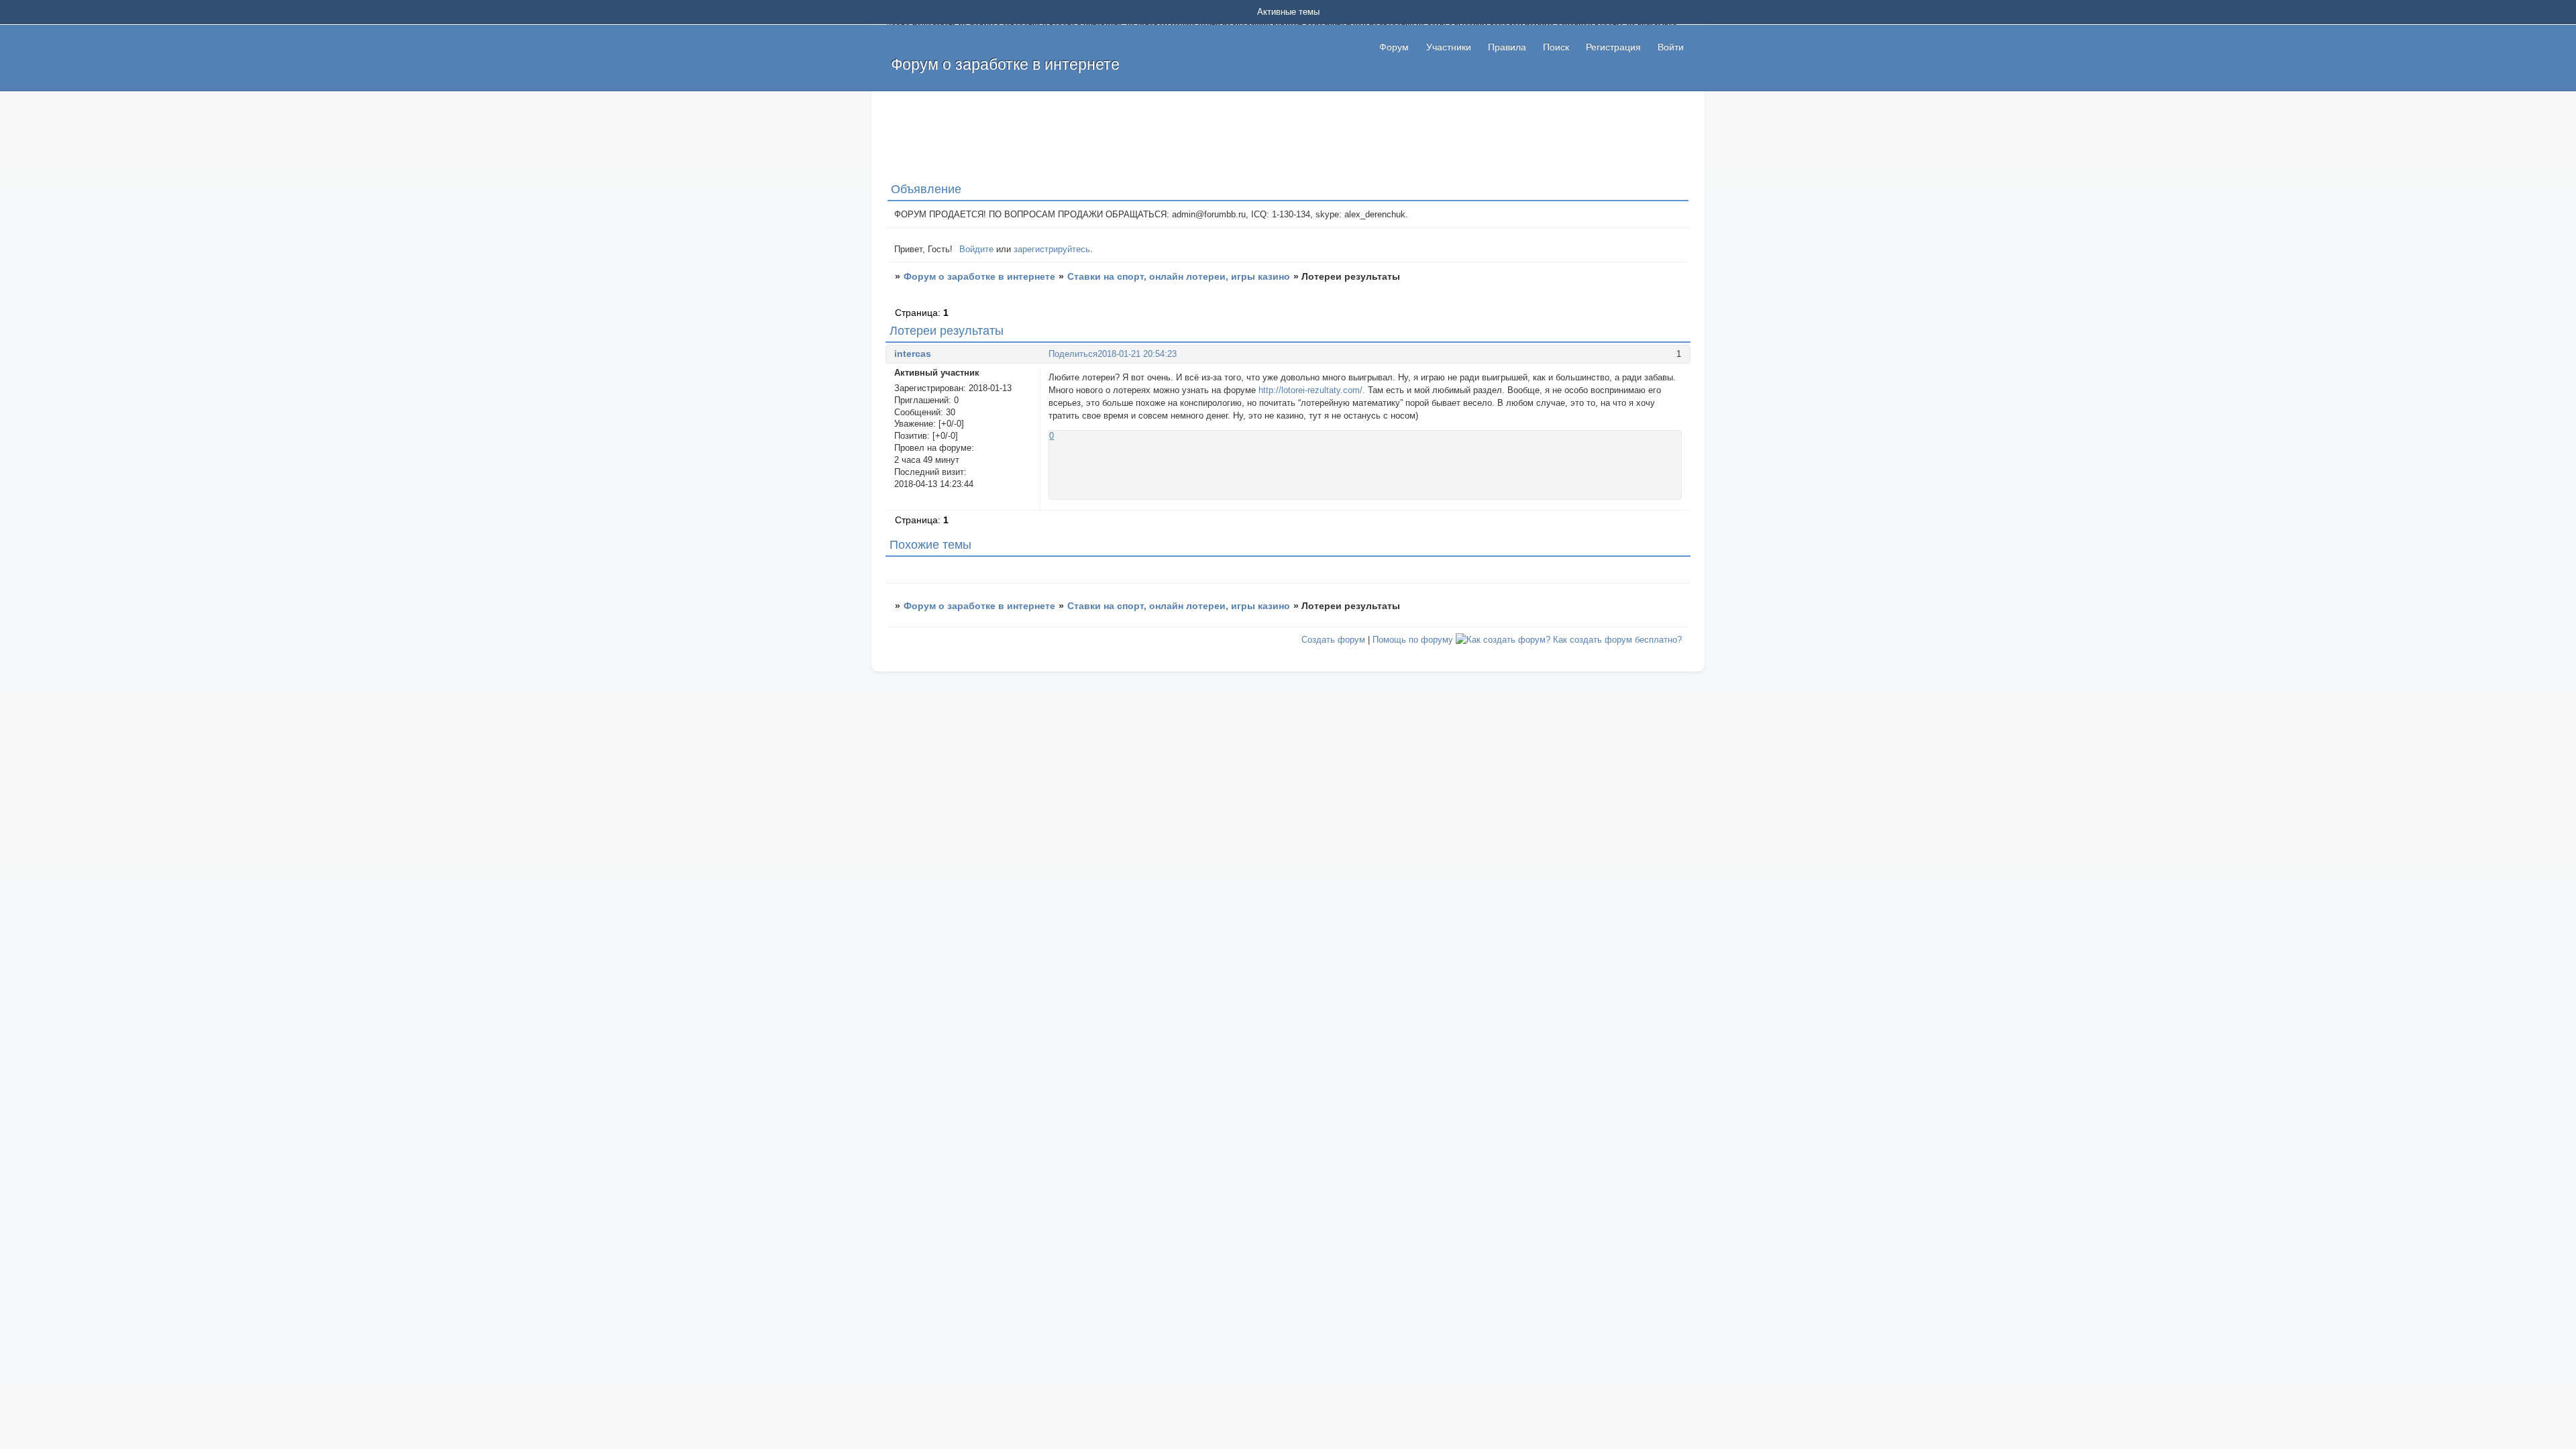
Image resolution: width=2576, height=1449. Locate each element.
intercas (913, 354)
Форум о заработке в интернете (979, 276)
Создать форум (1333, 640)
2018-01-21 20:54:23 (1137, 354)
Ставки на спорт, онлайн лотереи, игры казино (1179, 276)
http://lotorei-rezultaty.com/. (1312, 390)
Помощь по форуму (1413, 640)
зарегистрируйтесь (1052, 249)
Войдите (976, 249)
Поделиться (1073, 354)
